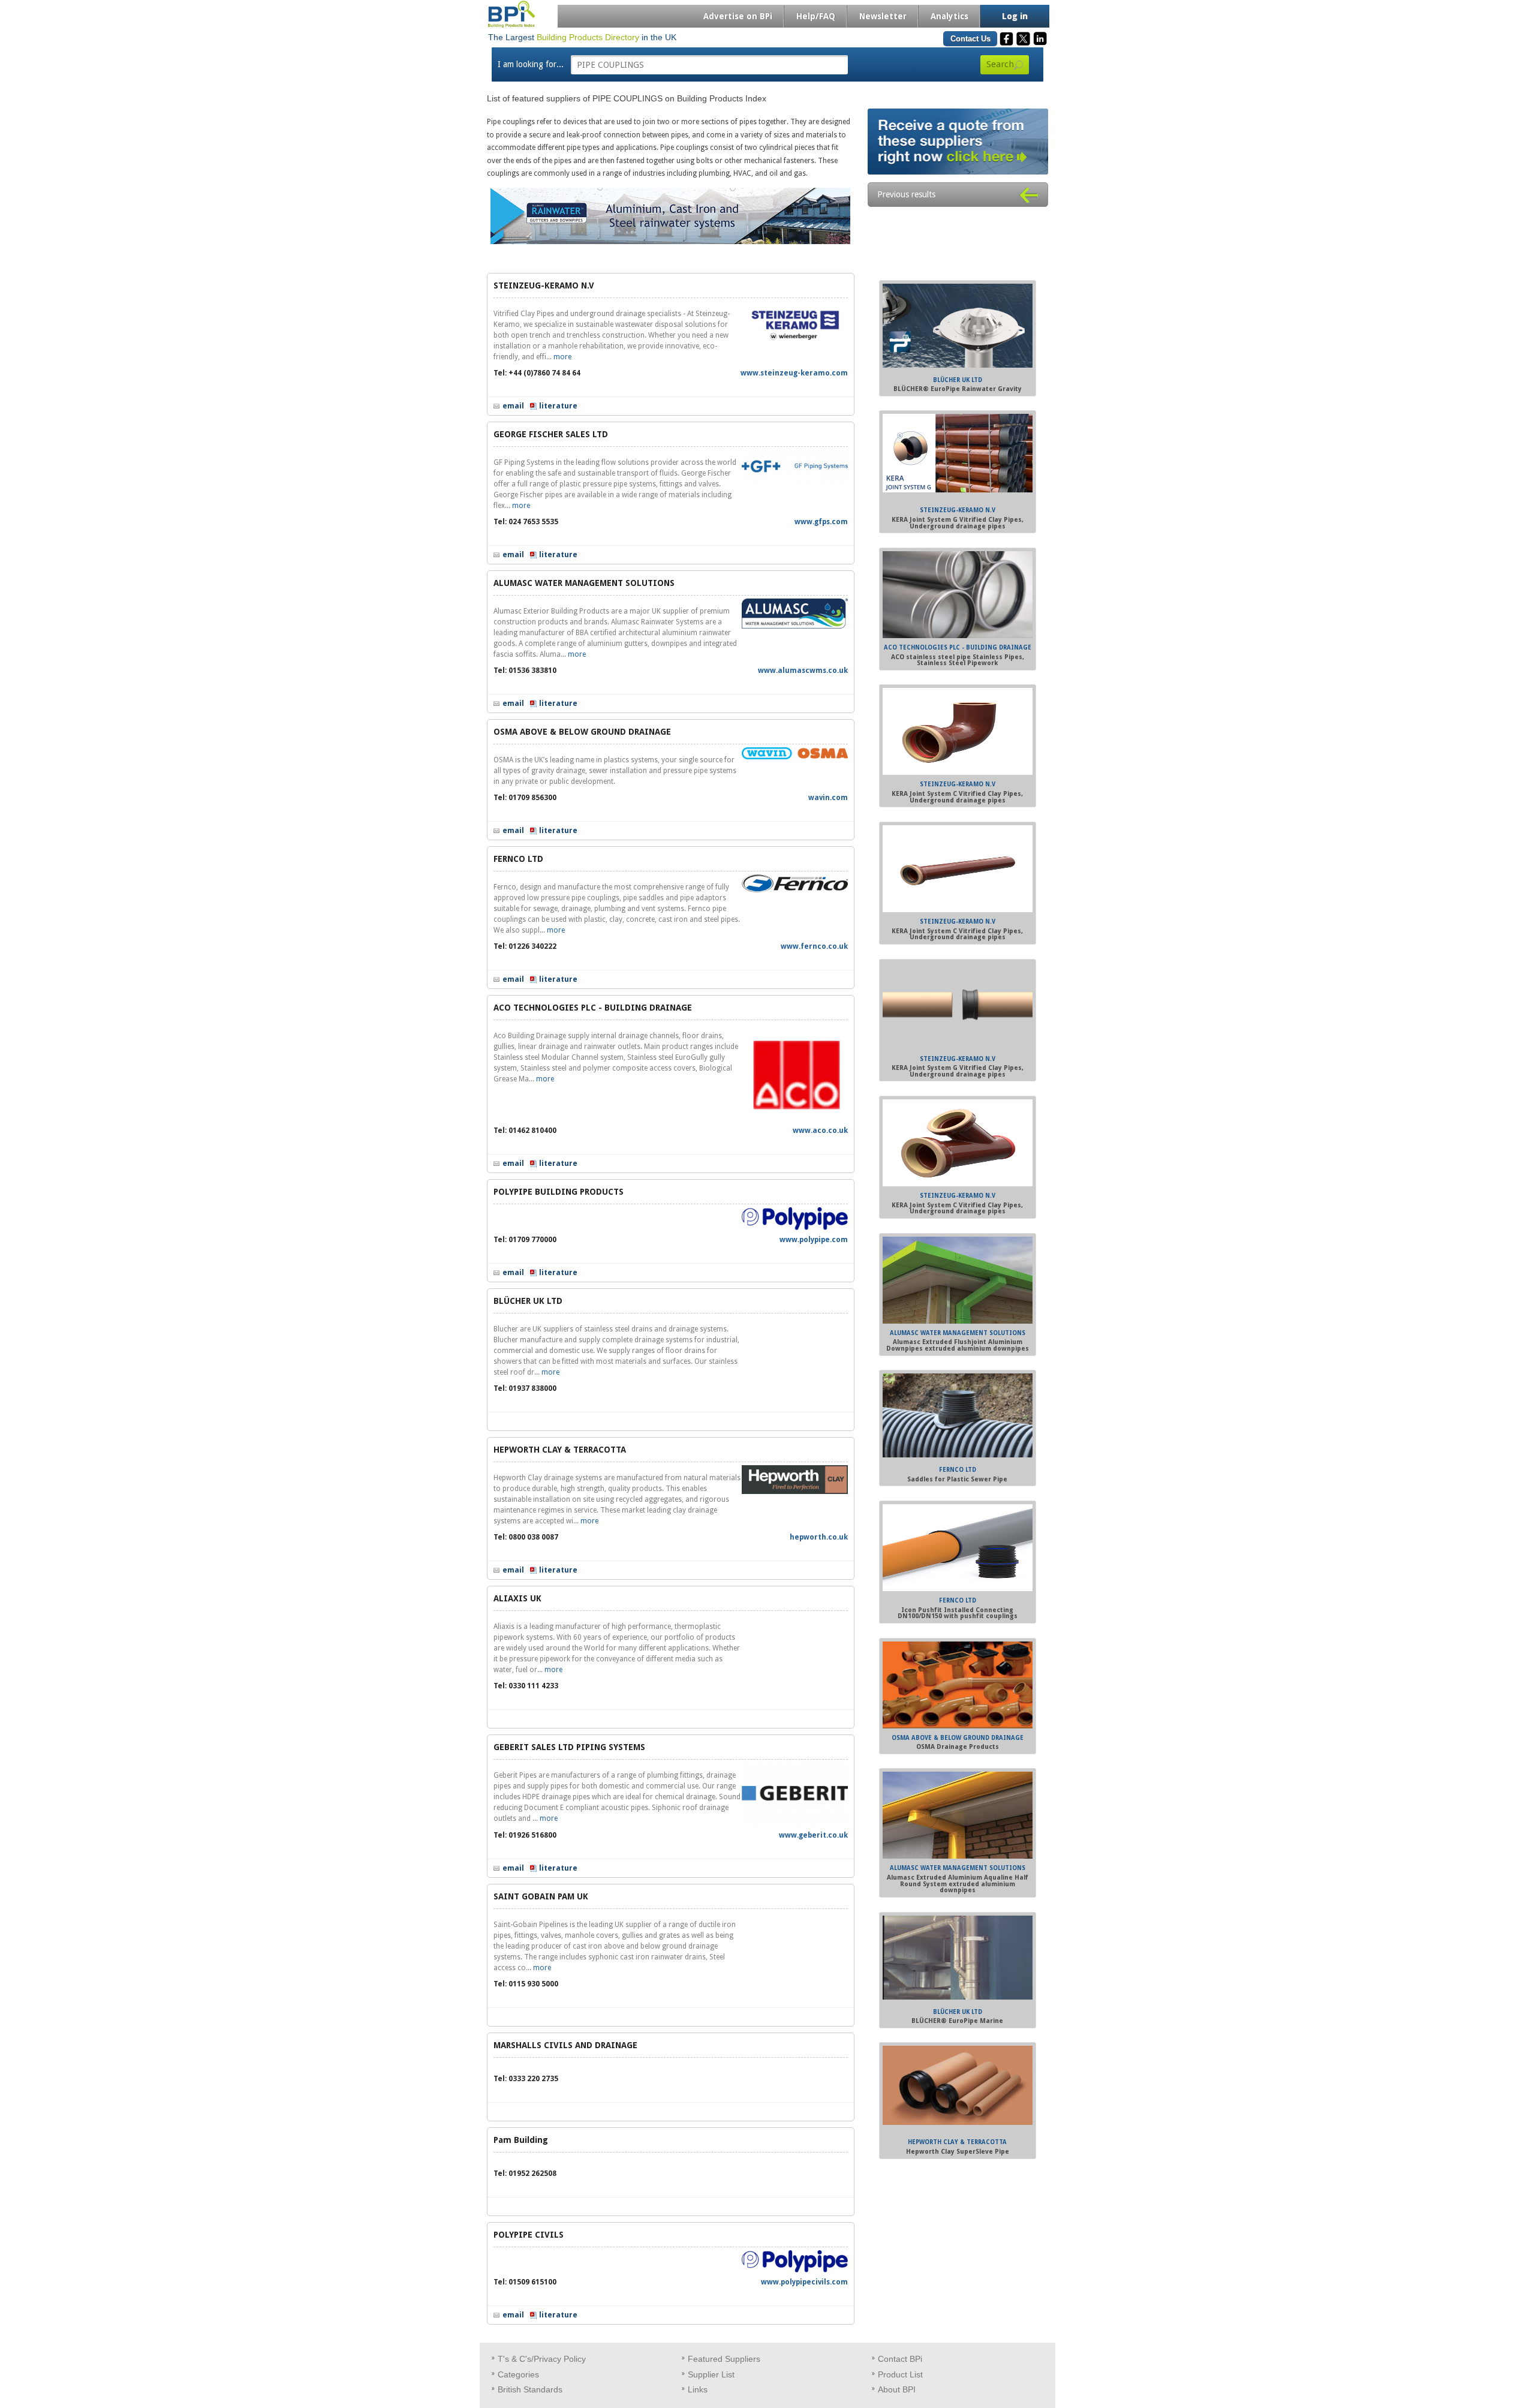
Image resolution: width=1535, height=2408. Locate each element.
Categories (518, 2374)
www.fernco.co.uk (814, 946)
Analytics (949, 16)
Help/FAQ (816, 16)
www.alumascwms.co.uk (803, 671)
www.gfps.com (821, 522)
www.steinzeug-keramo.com (794, 373)
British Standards (530, 2389)
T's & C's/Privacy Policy (542, 2359)
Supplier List (711, 2374)
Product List (900, 2374)
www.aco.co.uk (820, 1131)
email (513, 406)
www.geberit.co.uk (813, 1835)
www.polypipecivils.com (804, 2282)
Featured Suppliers (724, 2359)
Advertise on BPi (738, 16)
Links (698, 2389)
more (562, 357)
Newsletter (883, 16)
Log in (1015, 16)
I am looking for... (531, 64)
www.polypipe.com (814, 1240)
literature (558, 406)
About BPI (897, 2389)
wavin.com (828, 798)
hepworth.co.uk (819, 1537)
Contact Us (970, 39)
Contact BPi (900, 2359)
